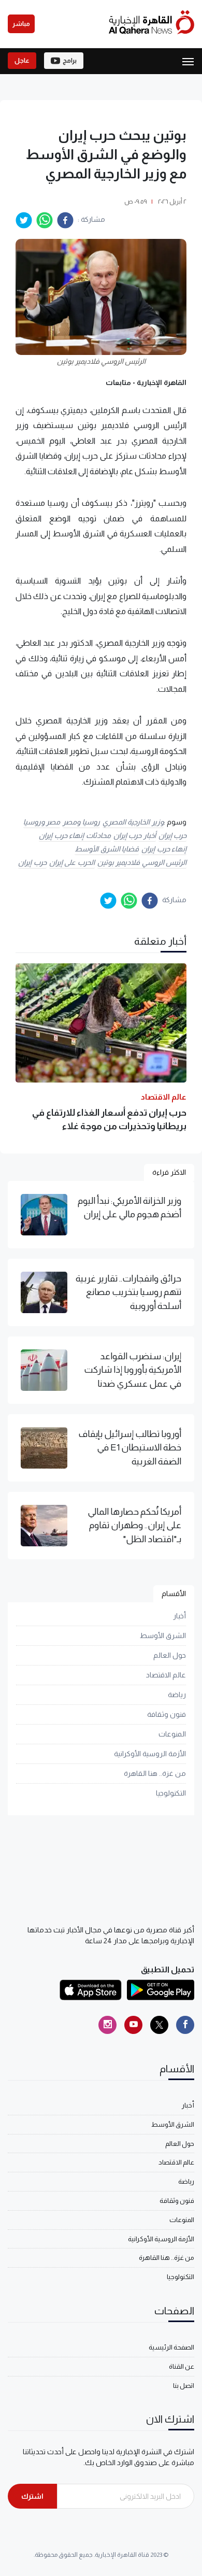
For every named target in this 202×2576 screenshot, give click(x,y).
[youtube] (133, 2025)
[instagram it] (107, 2025)
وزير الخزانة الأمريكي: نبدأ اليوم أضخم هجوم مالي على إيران (129, 1207)
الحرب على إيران (72, 862)
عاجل (22, 61)
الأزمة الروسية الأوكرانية (150, 1754)
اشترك (32, 2496)
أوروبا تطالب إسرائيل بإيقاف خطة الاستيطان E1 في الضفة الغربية (130, 1448)
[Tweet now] (159, 2025)
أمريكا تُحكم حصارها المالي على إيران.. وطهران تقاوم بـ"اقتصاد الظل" (134, 1525)
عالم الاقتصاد (166, 1675)
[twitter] (24, 220)
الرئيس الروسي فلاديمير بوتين (142, 862)
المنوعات (172, 1734)
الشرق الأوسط (163, 1635)
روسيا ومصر (81, 822)
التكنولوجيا (171, 1793)
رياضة (177, 1695)
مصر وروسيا (42, 822)
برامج (70, 61)
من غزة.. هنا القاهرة (155, 1773)
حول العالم (170, 1655)
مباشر (21, 24)
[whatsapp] (45, 220)
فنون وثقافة (167, 1714)
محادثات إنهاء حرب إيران (75, 835)
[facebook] (65, 220)
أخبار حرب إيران (135, 835)
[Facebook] (185, 2025)
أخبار (179, 1616)
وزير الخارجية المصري (133, 822)
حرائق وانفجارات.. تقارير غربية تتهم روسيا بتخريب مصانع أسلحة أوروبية (128, 1292)
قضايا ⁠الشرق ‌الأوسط (107, 849)
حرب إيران (173, 835)
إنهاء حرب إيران (164, 849)
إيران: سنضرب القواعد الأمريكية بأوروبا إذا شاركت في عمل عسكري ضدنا (133, 1370)
